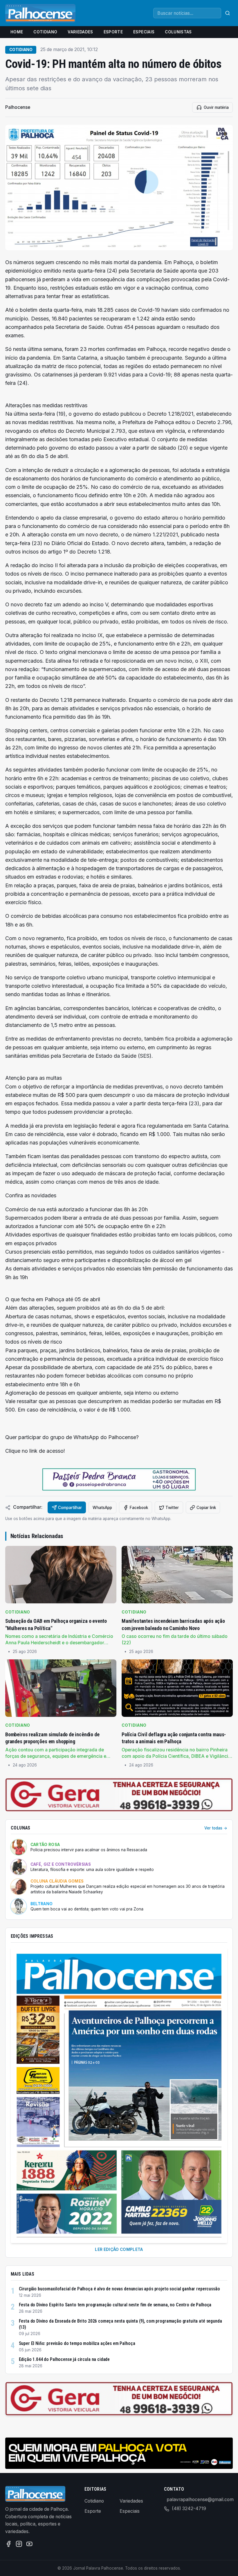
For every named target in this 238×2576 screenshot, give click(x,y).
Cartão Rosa (45, 1845)
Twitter (172, 1508)
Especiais (144, 32)
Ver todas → (216, 1828)
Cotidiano (45, 32)
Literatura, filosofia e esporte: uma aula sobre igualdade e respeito (92, 1870)
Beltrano (42, 1904)
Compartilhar (70, 1508)
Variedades (80, 32)
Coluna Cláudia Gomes (57, 1881)
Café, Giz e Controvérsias (61, 1864)
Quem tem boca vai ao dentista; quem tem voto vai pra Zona (87, 1909)
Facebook (139, 1508)
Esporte (113, 32)
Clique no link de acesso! (35, 1451)
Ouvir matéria (216, 107)
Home (17, 32)
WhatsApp (102, 1508)
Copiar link (206, 1508)
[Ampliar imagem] (119, 188)
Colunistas (178, 32)
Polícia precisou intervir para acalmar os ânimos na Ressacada (89, 1850)
